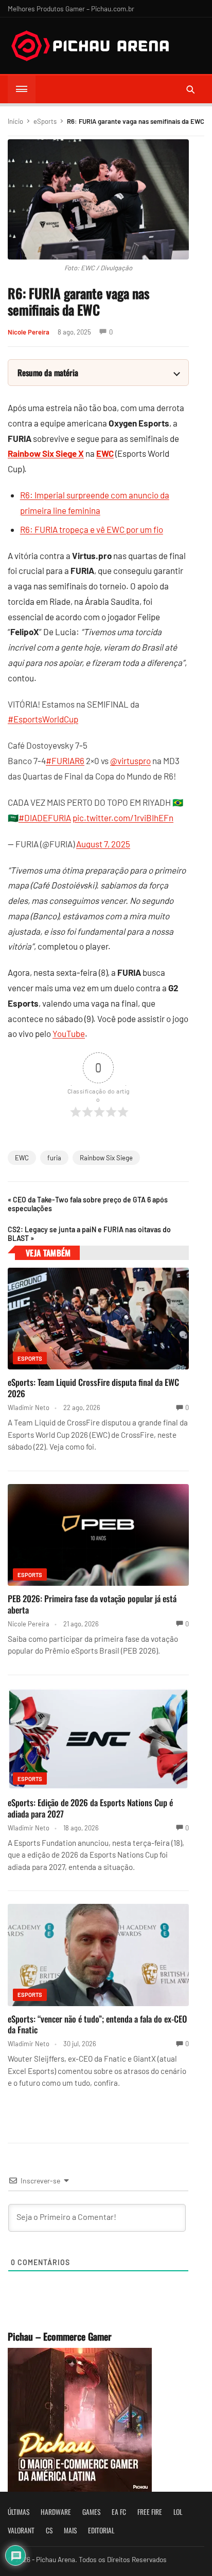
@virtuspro (130, 761)
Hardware (56, 2512)
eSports (45, 121)
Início (15, 121)
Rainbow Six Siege (106, 1158)
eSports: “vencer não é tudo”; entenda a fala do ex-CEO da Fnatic (97, 2024)
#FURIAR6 (65, 761)
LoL (178, 2512)
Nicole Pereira (29, 332)
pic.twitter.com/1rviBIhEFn (123, 818)
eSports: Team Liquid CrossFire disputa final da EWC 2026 (93, 1388)
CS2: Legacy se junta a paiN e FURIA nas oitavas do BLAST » (89, 1234)
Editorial (101, 2530)
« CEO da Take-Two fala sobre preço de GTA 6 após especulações (88, 1204)
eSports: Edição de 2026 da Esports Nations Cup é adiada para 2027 (90, 1808)
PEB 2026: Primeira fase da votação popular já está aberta (92, 1604)
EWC (22, 1158)
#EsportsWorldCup (43, 719)
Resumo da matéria (48, 373)
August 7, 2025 (103, 844)
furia (54, 1158)
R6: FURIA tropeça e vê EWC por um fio (92, 529)
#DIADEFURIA (45, 818)
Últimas (19, 2512)
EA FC (119, 2512)
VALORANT (21, 2530)
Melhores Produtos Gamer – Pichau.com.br (71, 8)
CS (49, 2530)
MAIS (70, 2530)
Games (91, 2512)
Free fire (150, 2512)
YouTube (69, 1033)
